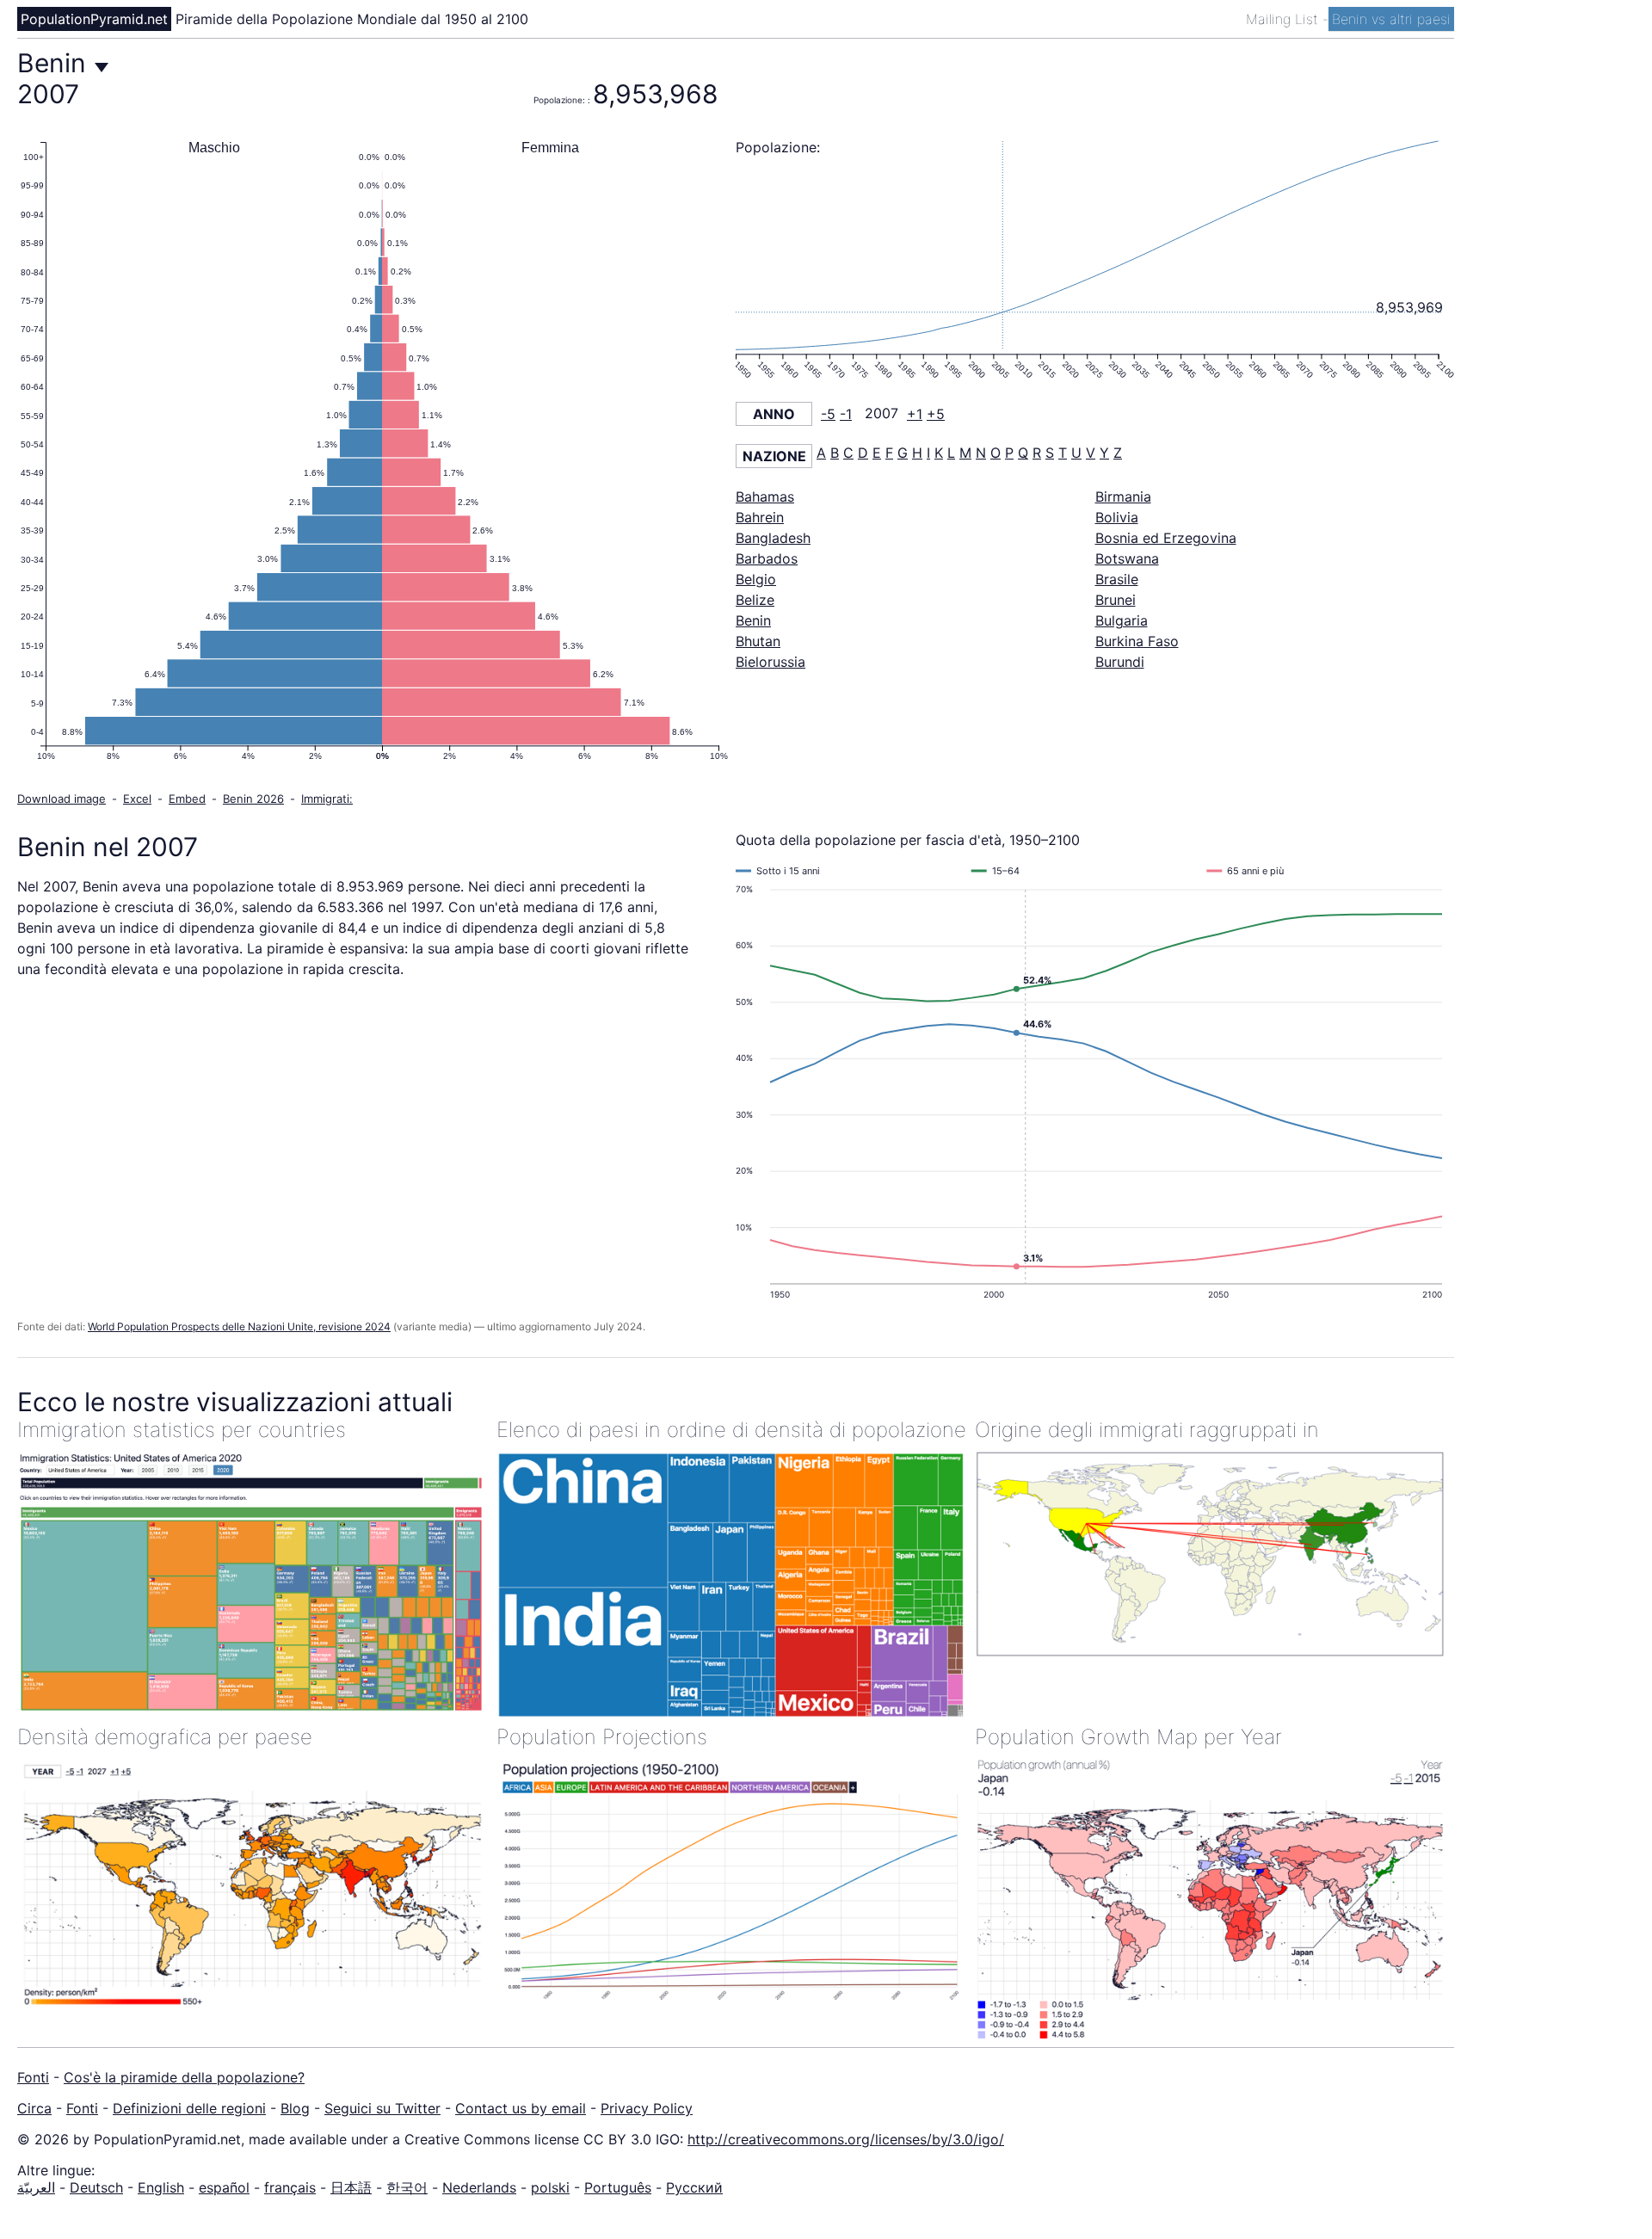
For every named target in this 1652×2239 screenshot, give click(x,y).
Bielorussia (771, 662)
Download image (62, 799)
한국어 (407, 2187)
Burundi (1120, 662)
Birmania (1123, 497)
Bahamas (765, 497)
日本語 (351, 2187)
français (290, 2187)
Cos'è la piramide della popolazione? (184, 2077)
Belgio (756, 579)
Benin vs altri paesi (1391, 19)
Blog (295, 2108)
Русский (694, 2187)
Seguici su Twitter (382, 2108)
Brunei (1116, 600)
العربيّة (36, 2187)
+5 (936, 414)
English (161, 2187)
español (224, 2187)
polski (550, 2187)
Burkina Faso (1137, 641)
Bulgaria (1122, 620)
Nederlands (479, 2187)
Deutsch (96, 2187)
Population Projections (602, 1737)
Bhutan (758, 641)
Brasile (1117, 579)
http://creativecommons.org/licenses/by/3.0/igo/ (846, 2139)
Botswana (1127, 558)
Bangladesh (773, 538)
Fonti (33, 2077)
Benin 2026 (253, 799)
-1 (846, 414)
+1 (915, 414)
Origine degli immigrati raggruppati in (1147, 1430)
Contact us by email (521, 2108)
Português (618, 2187)
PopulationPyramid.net (94, 19)
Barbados (767, 558)
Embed (187, 799)
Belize (755, 600)
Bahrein (760, 517)
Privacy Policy (647, 2108)
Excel (137, 799)
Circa (34, 2108)
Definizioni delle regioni (189, 2108)
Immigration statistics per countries (182, 1430)
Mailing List (1284, 19)
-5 (828, 414)
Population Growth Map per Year (1128, 1737)
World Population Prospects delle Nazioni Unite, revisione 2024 (239, 1326)
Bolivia (1117, 517)
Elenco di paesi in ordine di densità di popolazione (731, 1430)
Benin (753, 620)
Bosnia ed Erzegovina (1166, 538)
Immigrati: (327, 799)
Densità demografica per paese (165, 1737)
